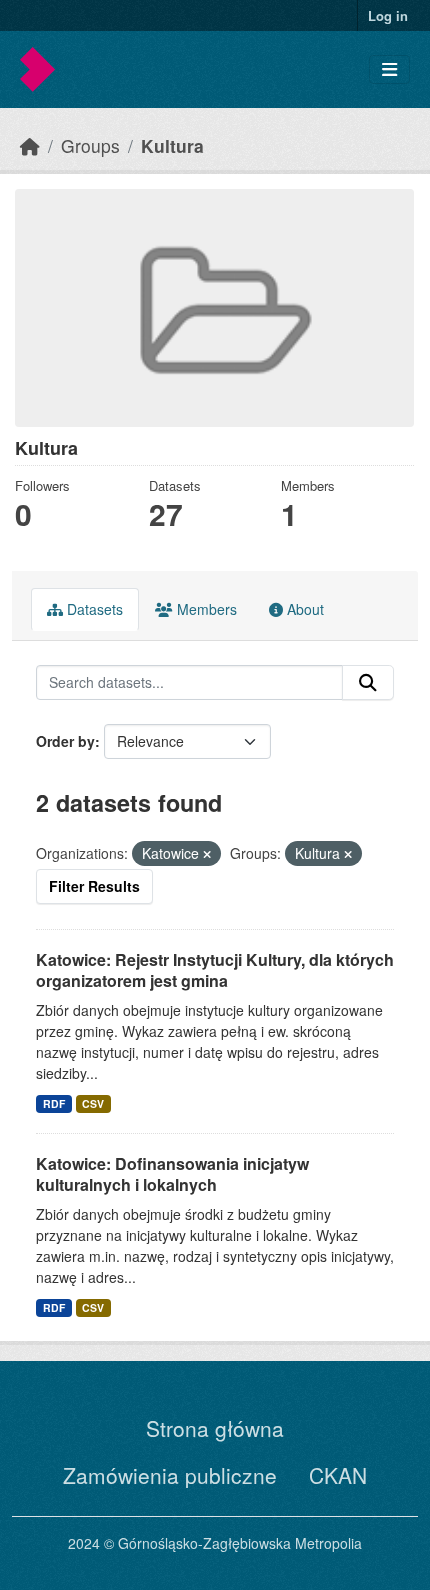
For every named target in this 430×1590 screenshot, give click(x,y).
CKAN (338, 1475)
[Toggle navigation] (389, 69)
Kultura (172, 145)
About (303, 609)
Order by (65, 741)
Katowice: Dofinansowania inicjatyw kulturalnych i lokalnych (172, 1174)
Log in (388, 15)
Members (205, 609)
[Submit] (368, 683)
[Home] (30, 145)
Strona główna (215, 1428)
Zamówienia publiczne (170, 1475)
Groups (90, 145)
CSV (93, 1103)
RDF (54, 1103)
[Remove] (207, 854)
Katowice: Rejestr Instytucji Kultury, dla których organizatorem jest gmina (215, 970)
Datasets (93, 609)
